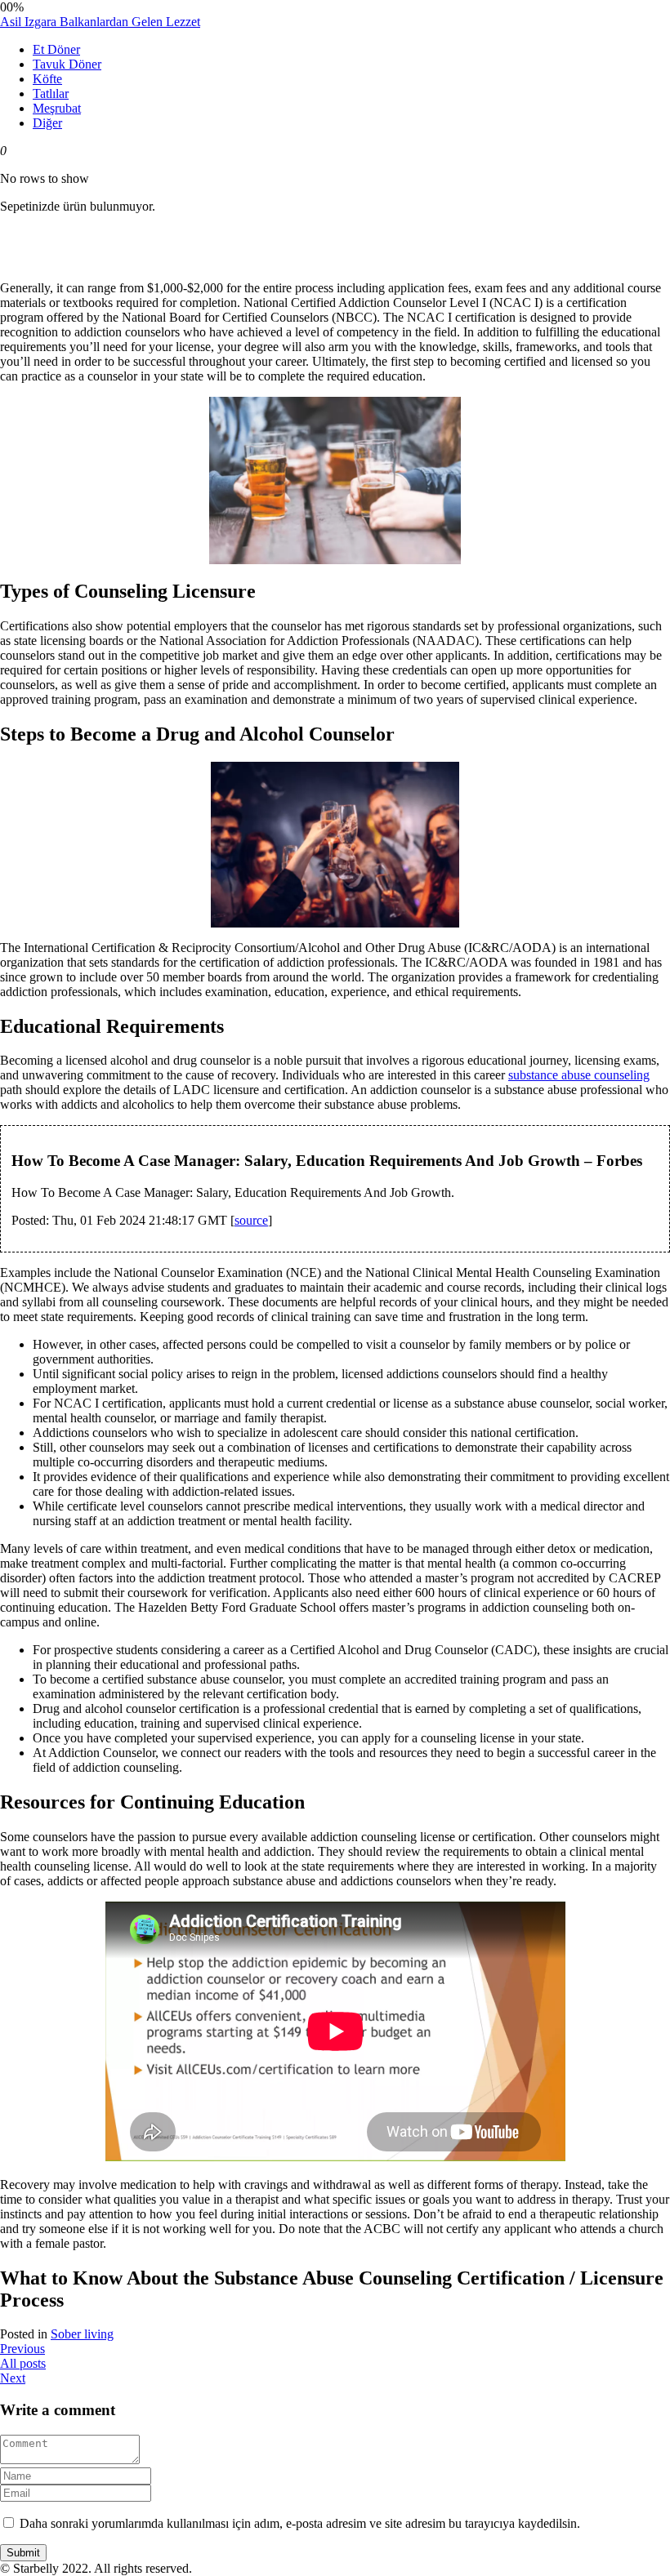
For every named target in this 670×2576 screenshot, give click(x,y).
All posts (23, 2363)
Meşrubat (57, 108)
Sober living (82, 2334)
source (251, 1220)
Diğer (47, 123)
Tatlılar (51, 93)
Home (49, 314)
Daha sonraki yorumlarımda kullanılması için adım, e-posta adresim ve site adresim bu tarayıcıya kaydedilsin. (300, 2523)
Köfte (47, 79)
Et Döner (56, 49)
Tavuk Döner (67, 64)
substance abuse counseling (579, 1075)
